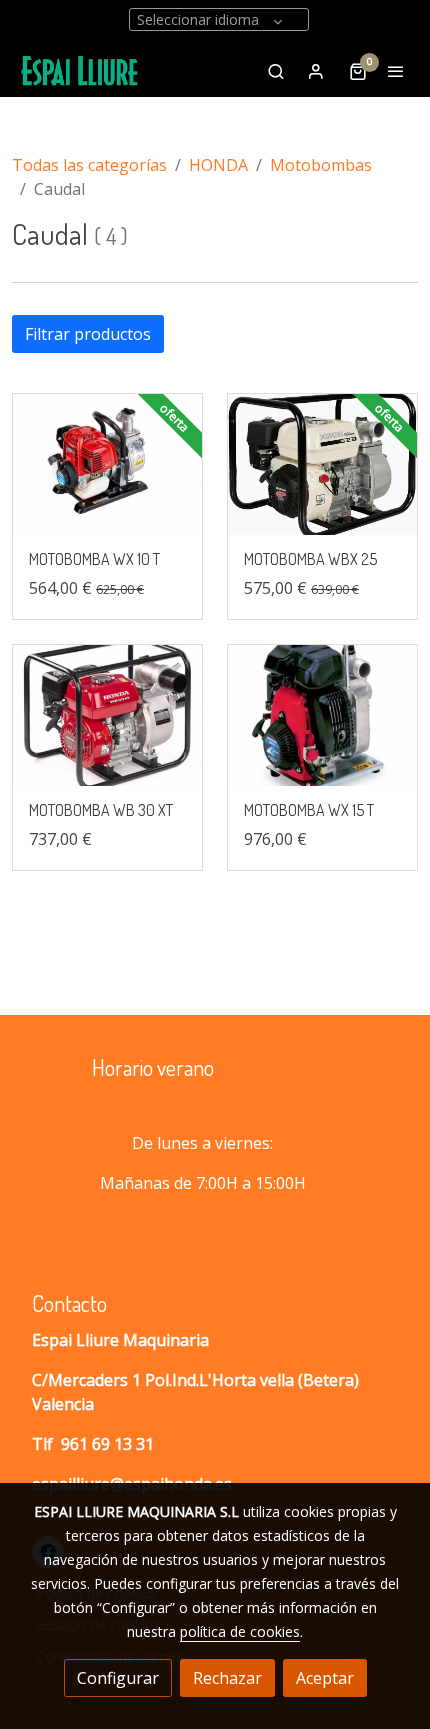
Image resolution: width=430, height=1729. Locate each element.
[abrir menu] (396, 71)
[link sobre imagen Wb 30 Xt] (107, 716)
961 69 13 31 (107, 1444)
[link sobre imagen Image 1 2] (322, 465)
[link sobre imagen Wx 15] (322, 716)
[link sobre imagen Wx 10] (107, 465)
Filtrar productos (88, 334)
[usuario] (316, 71)
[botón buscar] (276, 71)
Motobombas (321, 165)
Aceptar (325, 1678)
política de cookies (240, 1631)
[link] (80, 71)
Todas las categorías (89, 165)
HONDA (218, 165)
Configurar (118, 1678)
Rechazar (227, 1678)
